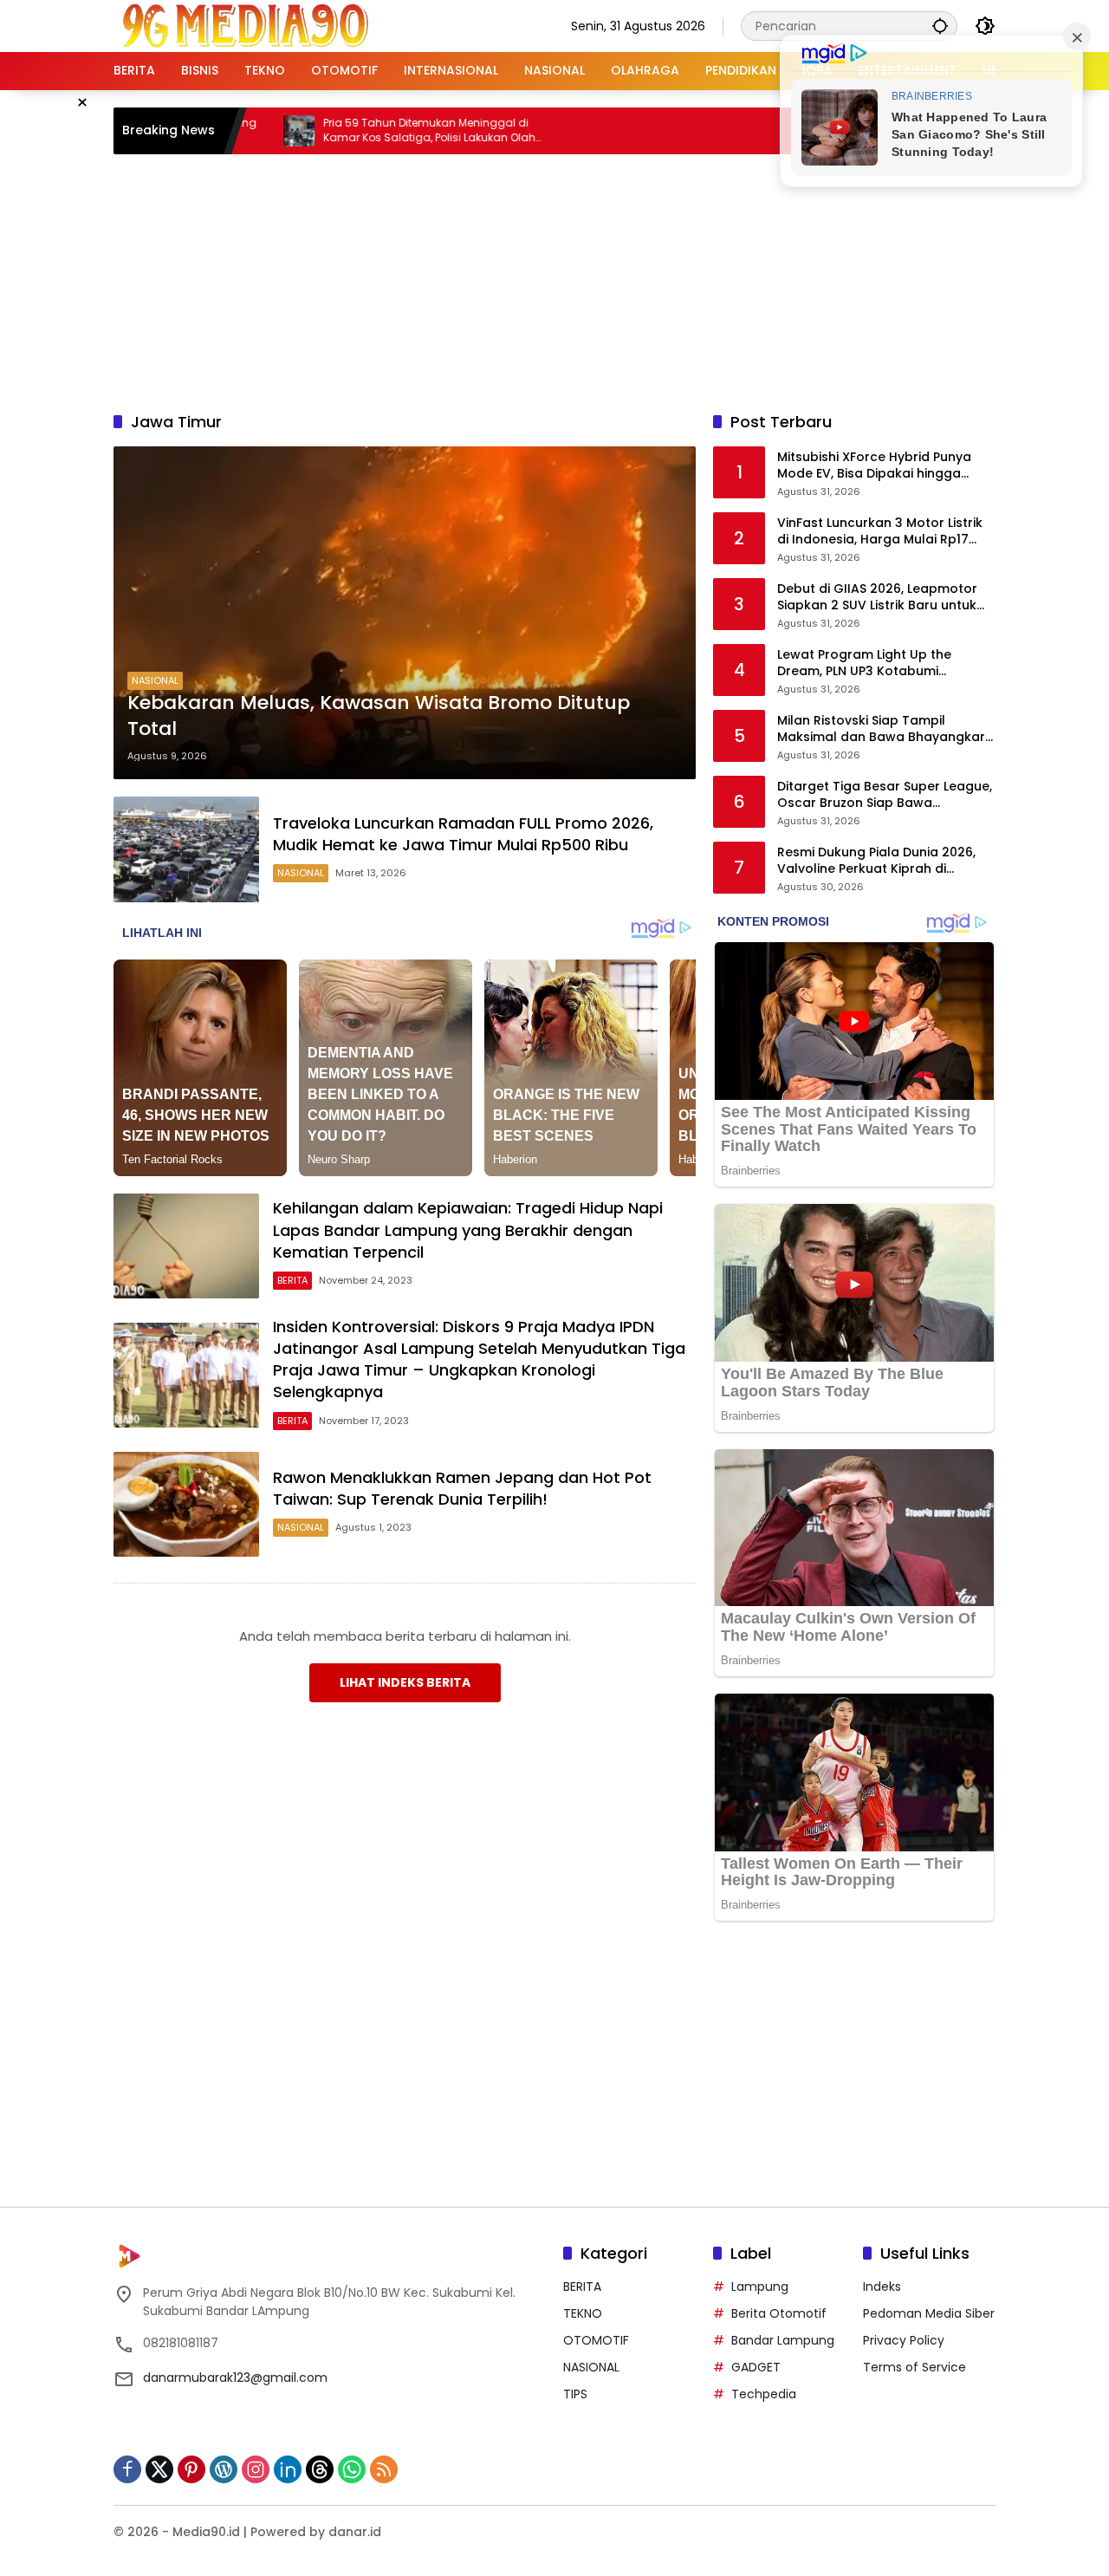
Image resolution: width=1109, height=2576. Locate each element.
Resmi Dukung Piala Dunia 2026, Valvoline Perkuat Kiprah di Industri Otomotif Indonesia (876, 861)
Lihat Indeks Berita (405, 1682)
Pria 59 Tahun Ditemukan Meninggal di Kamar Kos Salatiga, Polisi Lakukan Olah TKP (324, 131)
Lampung (760, 2287)
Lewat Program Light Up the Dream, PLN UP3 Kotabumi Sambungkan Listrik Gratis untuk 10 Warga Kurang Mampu (879, 664)
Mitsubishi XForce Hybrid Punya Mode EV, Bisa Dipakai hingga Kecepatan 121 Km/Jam (874, 466)
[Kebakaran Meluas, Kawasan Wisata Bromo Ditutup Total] (405, 613)
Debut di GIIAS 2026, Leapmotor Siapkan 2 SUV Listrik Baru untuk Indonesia (877, 598)
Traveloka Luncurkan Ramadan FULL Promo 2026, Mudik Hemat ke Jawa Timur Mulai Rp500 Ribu (463, 834)
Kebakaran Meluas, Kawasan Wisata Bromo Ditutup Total (379, 716)
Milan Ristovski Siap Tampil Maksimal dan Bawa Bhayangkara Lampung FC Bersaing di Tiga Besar (885, 729)
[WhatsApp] (352, 2469)
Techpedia (764, 2394)
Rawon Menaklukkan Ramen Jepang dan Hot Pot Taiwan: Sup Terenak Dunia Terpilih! (462, 1488)
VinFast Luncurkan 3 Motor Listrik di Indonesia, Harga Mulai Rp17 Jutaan (880, 532)
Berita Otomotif (779, 2313)
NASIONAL (155, 680)
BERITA (292, 1280)
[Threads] (320, 2469)
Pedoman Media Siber (929, 2313)
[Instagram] (256, 2469)
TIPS (575, 2394)
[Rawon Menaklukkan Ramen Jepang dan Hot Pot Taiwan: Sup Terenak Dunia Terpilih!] (186, 1504)
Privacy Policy (904, 2340)
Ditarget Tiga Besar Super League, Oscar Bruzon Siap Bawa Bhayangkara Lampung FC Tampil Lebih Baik (885, 795)
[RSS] (384, 2469)
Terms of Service (914, 2367)
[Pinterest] (191, 2469)
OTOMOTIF (596, 2340)
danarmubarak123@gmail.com (235, 2378)
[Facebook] (127, 2469)
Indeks (882, 2287)
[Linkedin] (288, 2469)
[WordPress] (224, 2469)
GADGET (756, 2367)
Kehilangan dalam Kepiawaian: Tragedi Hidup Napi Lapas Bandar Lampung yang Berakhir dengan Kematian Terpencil (468, 1229)
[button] (940, 26)
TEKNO (583, 2313)
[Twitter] (159, 2469)
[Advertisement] (554, 280)
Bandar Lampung (783, 2340)
